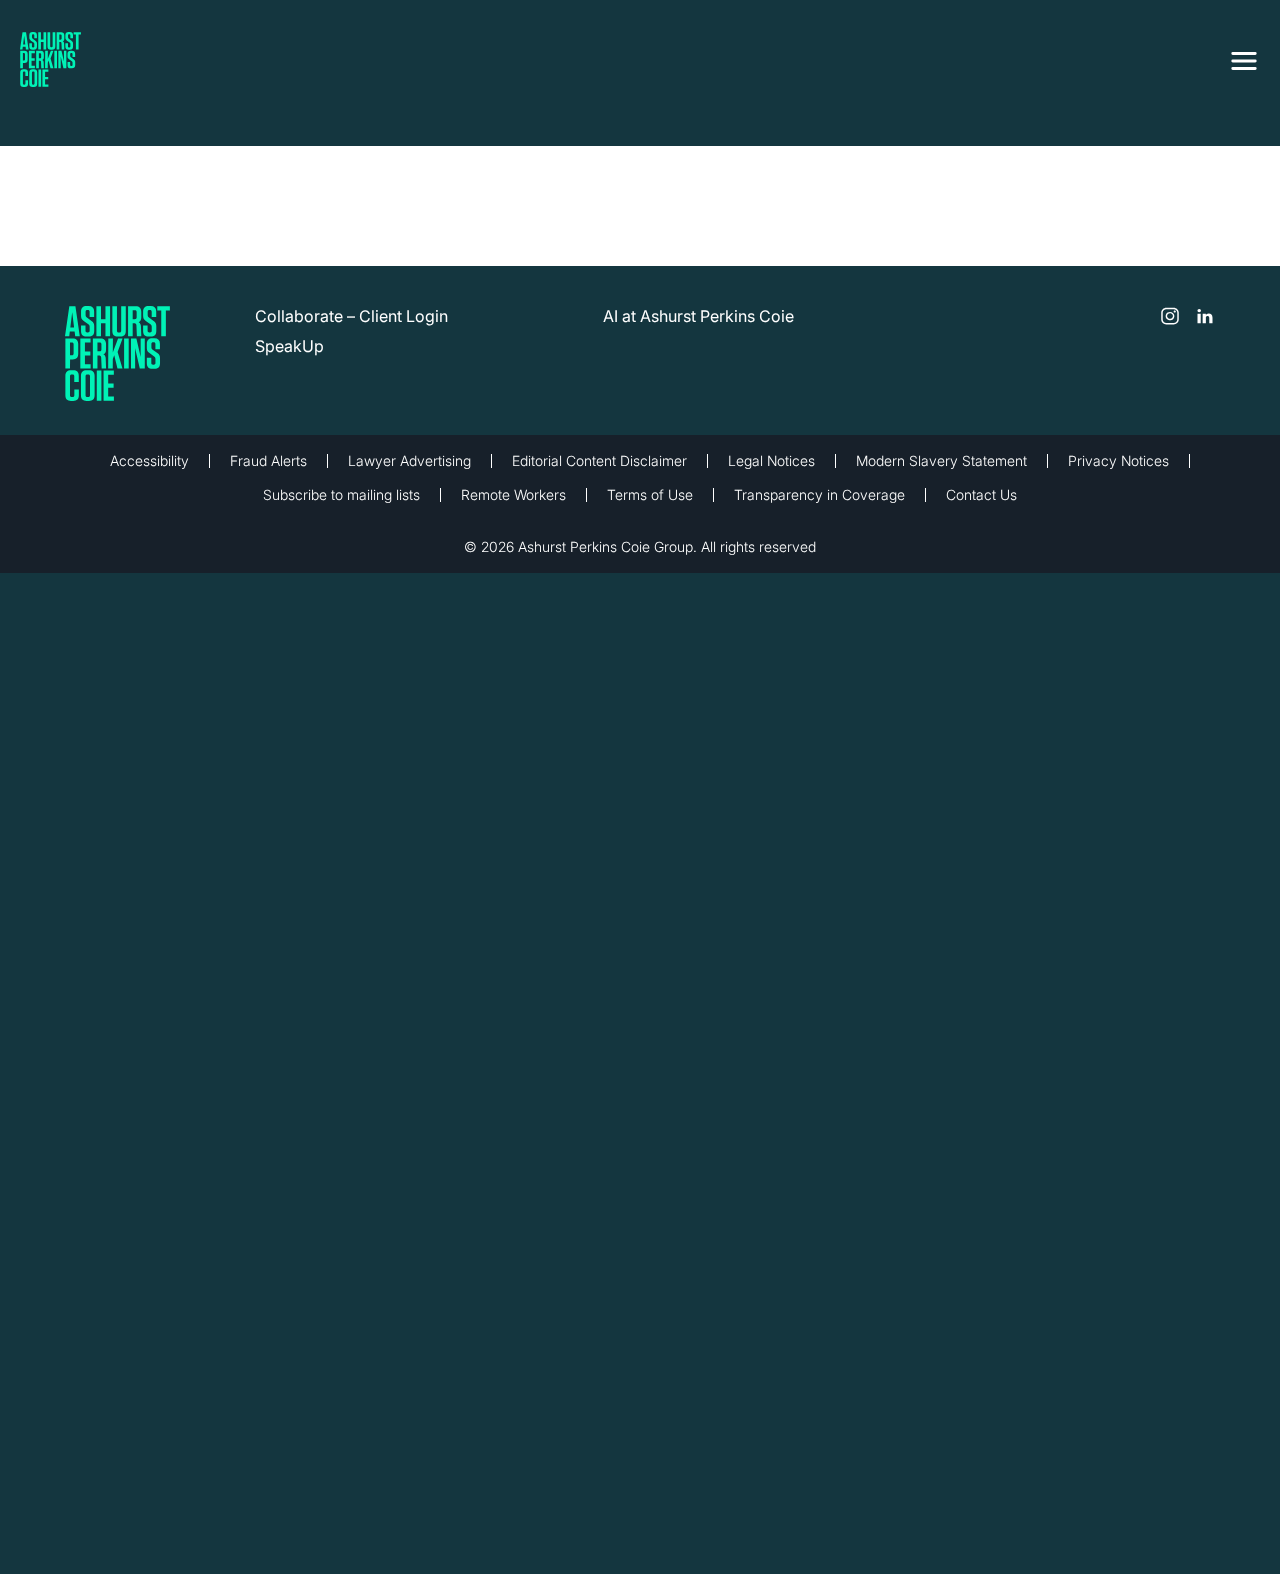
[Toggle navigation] (1244, 57)
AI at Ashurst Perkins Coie (698, 316)
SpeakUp (289, 346)
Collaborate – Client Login (351, 316)
